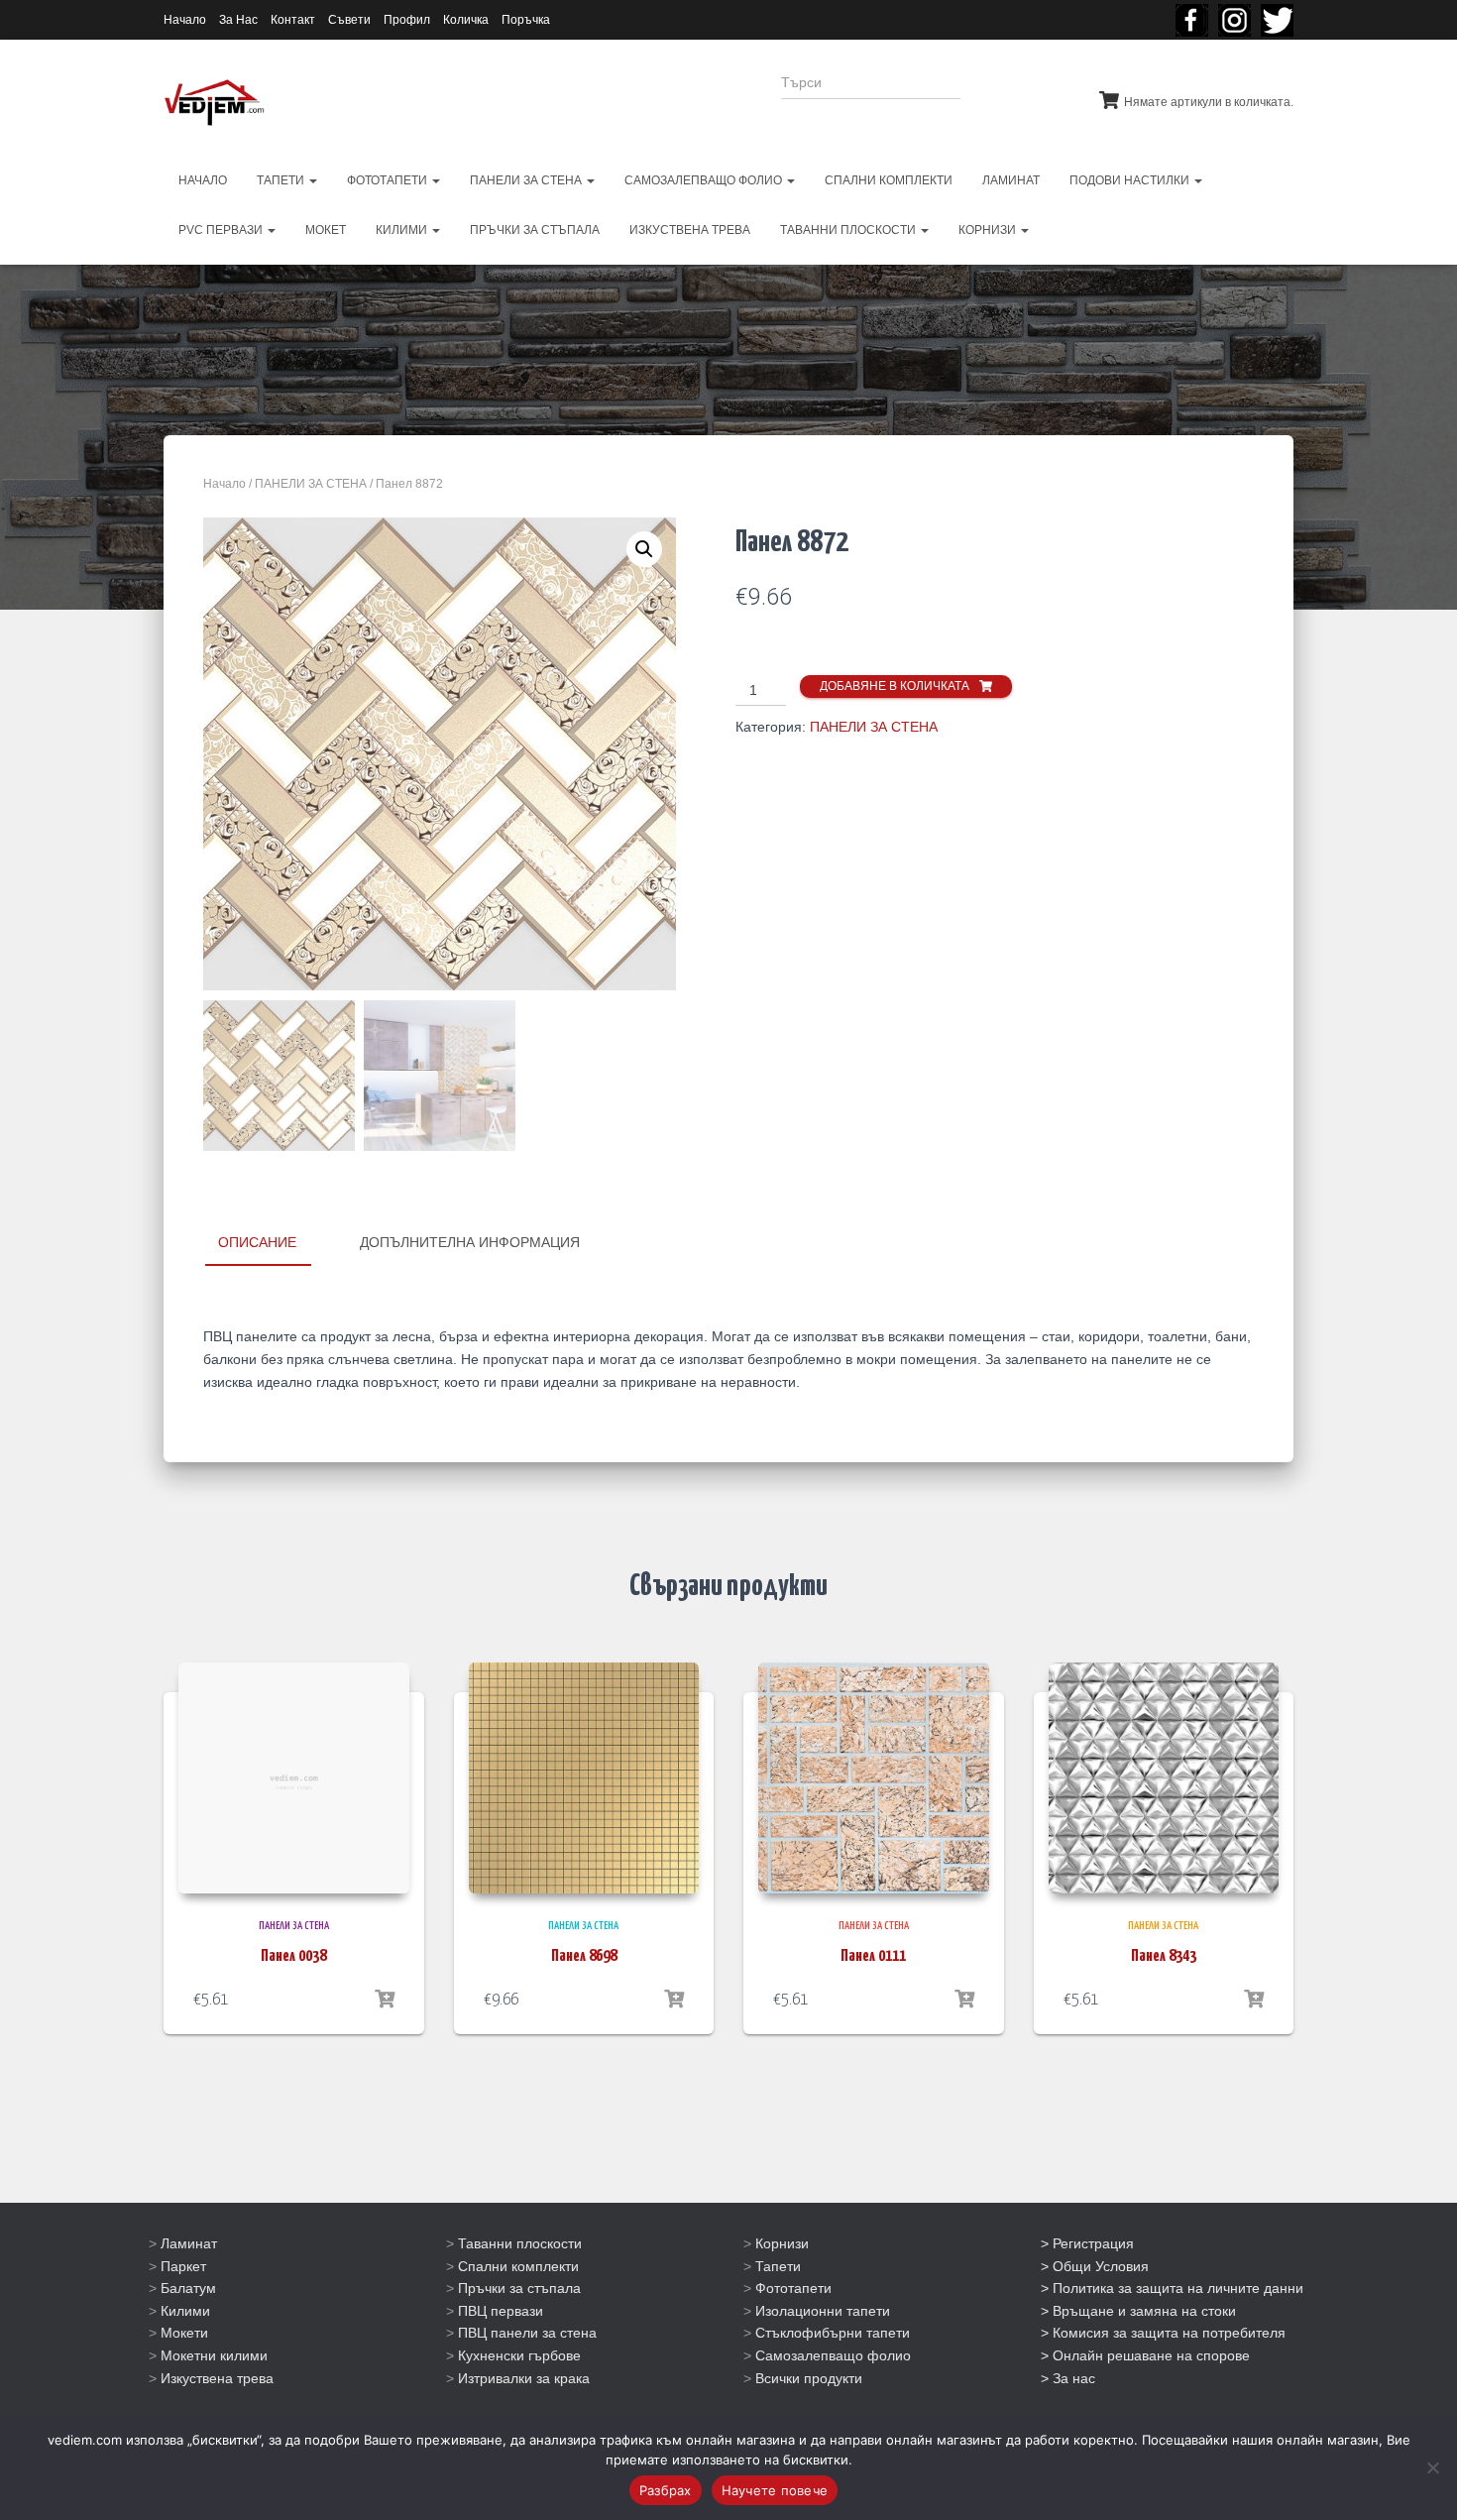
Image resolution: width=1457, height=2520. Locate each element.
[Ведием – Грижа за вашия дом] (214, 103)
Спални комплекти (518, 2266)
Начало (185, 20)
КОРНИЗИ (989, 230)
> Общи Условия (1095, 2266)
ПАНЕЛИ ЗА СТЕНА (527, 180)
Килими (185, 2311)
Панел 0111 (873, 1956)
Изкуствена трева (217, 2378)
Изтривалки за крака (524, 2378)
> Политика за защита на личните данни (1172, 2288)
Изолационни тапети (823, 2311)
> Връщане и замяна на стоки (1138, 2311)
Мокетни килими (214, 2355)
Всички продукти (809, 2378)
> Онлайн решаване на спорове (1145, 2355)
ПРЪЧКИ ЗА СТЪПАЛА (535, 230)
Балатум (188, 2288)
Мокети (184, 2333)
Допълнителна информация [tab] (470, 1242)
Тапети (778, 2266)
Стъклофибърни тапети (833, 2333)
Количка (466, 20)
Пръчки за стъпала (519, 2288)
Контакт (293, 20)
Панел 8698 (584, 1956)
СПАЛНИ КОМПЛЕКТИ (889, 180)
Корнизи (782, 2243)
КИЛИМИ (403, 230)
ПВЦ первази (501, 2311)
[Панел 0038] (294, 1778)
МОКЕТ (326, 230)
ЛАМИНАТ (1011, 180)
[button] (644, 549)
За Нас (238, 20)
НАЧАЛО (203, 180)
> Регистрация (1087, 2243)
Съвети (349, 20)
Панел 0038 (293, 1956)
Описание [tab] (257, 1242)
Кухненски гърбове (519, 2355)
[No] (1432, 2467)
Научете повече (775, 2490)
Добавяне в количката (895, 686)
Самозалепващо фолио (833, 2355)
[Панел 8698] (584, 1778)
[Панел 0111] (874, 1778)
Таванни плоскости (520, 2243)
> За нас (1068, 2378)
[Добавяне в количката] (385, 2000)
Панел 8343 (1164, 1956)
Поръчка (526, 20)
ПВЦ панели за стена (527, 2333)
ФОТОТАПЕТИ (389, 180)
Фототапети (793, 2288)
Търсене (1014, 95)
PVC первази (222, 230)
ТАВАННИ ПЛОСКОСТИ (849, 230)
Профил (407, 20)
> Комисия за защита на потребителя (1163, 2333)
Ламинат (189, 2243)
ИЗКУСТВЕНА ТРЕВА (690, 230)
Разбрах (666, 2490)
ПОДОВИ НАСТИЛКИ (1131, 180)
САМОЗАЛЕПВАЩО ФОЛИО (705, 180)
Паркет (183, 2266)
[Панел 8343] (1164, 1778)
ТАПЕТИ (282, 180)
